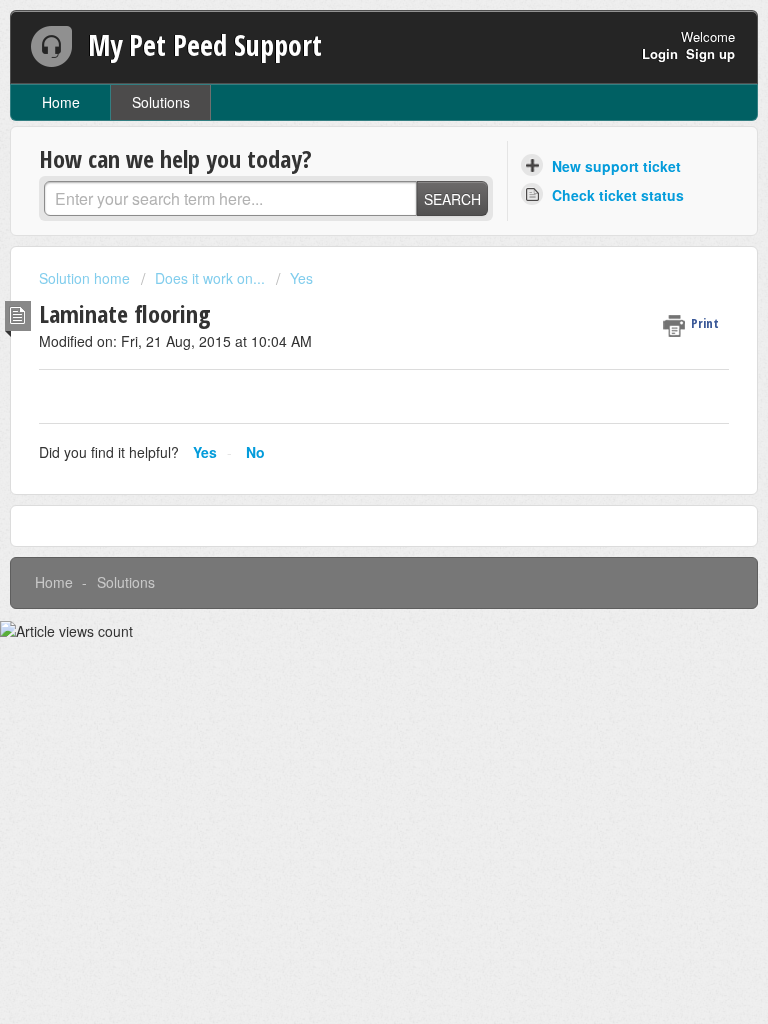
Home (61, 102)
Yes (301, 278)
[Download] (347, 497)
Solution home (86, 278)
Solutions (161, 102)
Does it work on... (210, 278)
